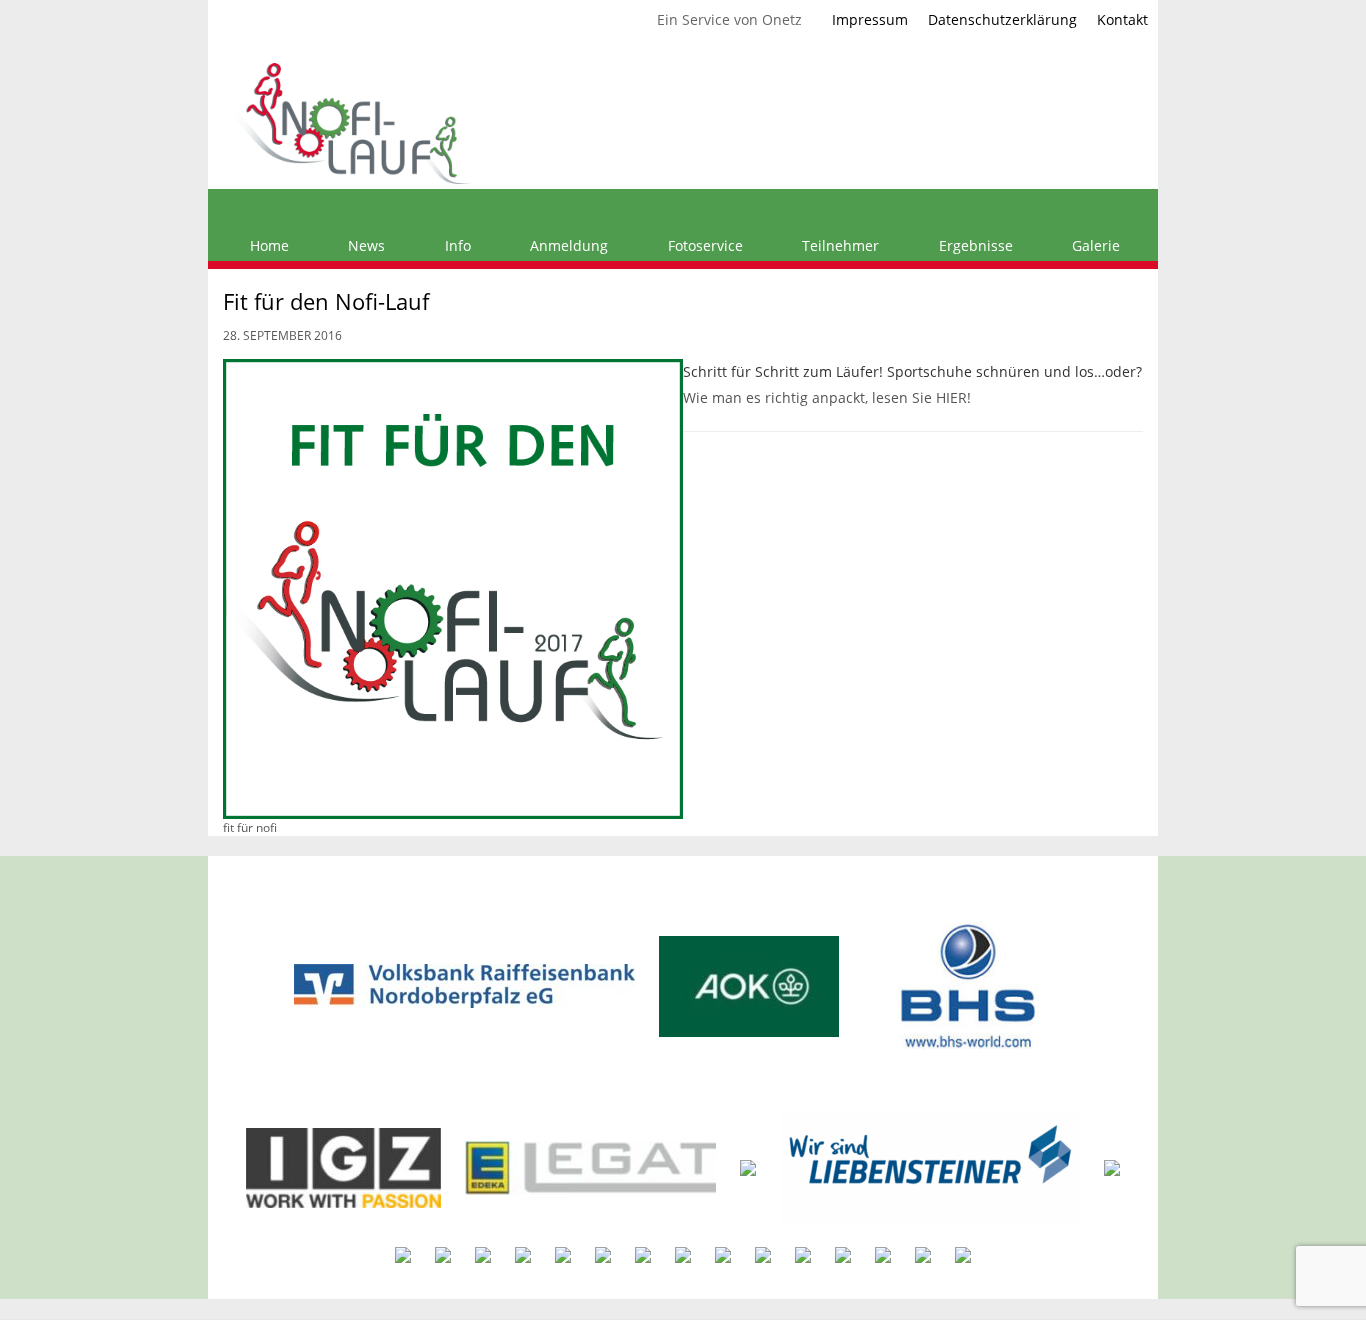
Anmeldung (567, 245)
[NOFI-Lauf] (353, 121)
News (364, 245)
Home (267, 245)
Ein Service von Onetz (729, 19)
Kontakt (1122, 19)
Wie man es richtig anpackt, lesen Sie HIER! (827, 397)
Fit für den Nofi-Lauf (326, 301)
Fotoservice (703, 245)
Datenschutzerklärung (1002, 19)
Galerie (1094, 245)
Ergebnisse (974, 245)
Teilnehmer (838, 245)
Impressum (870, 19)
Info (456, 245)
